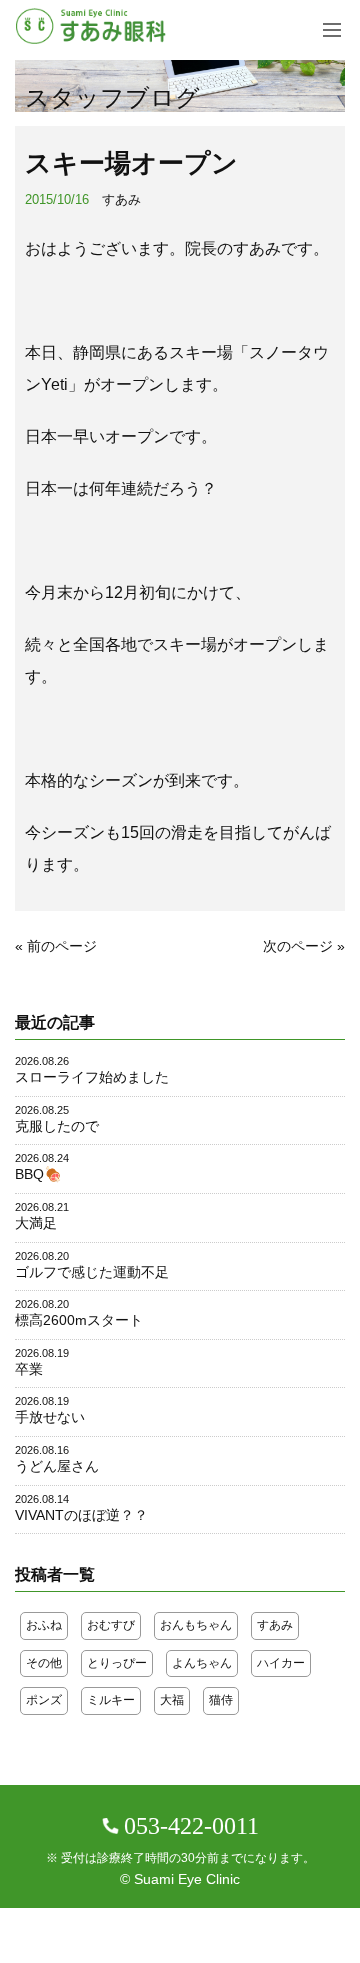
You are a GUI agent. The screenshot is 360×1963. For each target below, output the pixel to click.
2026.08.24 (42, 1158)
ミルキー (111, 1700)
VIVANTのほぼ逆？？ (81, 1515)
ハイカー (281, 1663)
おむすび (111, 1625)
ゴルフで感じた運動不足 (92, 1272)
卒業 (29, 1369)
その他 (44, 1663)
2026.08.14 (42, 1499)
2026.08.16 (42, 1450)
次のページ (298, 946)
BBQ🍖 (38, 1174)
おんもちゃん (196, 1625)
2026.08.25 (42, 1110)
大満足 (36, 1223)
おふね (44, 1625)
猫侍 (221, 1700)
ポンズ (44, 1700)
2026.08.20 (42, 1256)
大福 (172, 1700)
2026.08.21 (42, 1207)
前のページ (62, 946)
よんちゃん (202, 1663)
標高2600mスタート (79, 1320)
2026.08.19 (42, 1353)
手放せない (50, 1417)
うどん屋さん (57, 1466)
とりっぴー (117, 1663)
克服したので (57, 1126)
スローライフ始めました (92, 1077)
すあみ (121, 199)
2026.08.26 (42, 1061)
